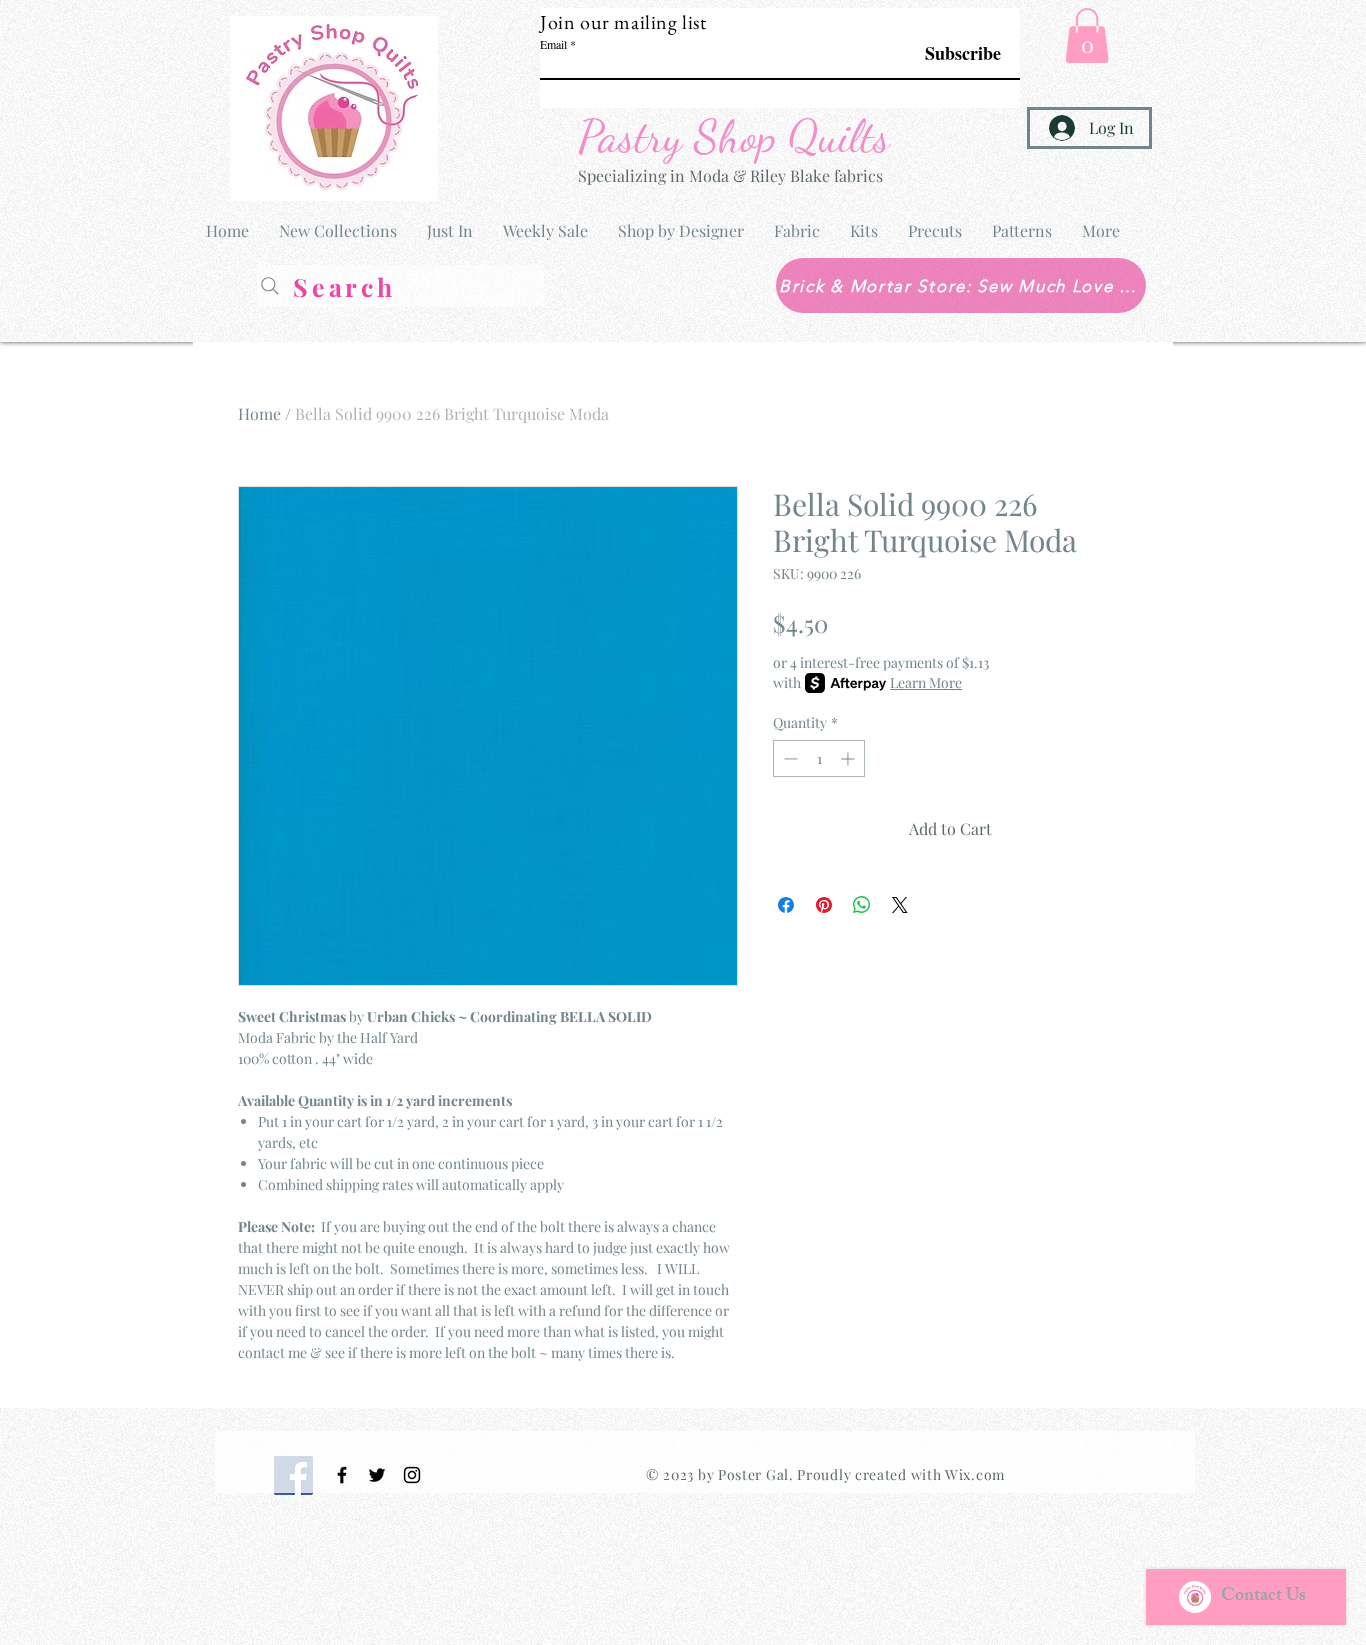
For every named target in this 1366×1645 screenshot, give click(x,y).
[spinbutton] (819, 758)
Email (553, 44)
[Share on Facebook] (786, 905)
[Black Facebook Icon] (342, 1475)
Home (259, 413)
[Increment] (849, 758)
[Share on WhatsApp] (862, 905)
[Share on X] (900, 905)
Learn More (926, 682)
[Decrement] (788, 758)
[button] (1087, 35)
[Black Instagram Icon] (412, 1475)
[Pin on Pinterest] (824, 905)
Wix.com (975, 1474)
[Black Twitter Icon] (377, 1475)
